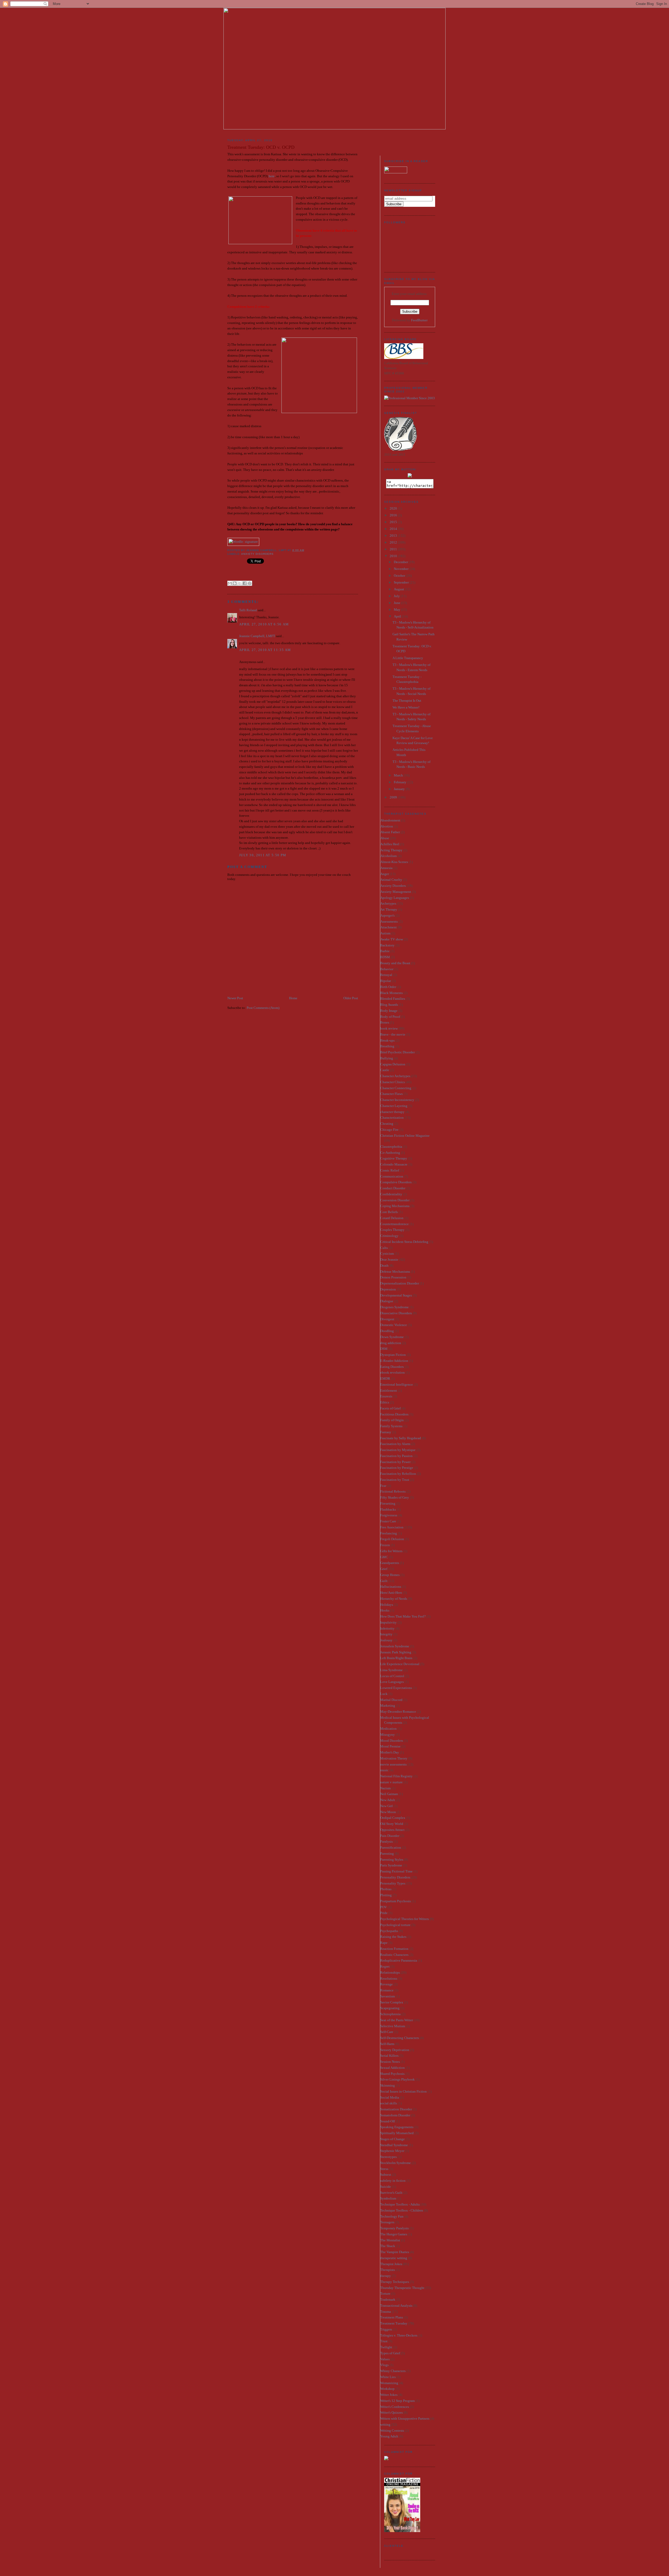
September (402, 582)
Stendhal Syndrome (394, 2145)
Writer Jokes (389, 2395)
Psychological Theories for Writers (405, 1919)
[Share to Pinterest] (250, 583)
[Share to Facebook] (245, 583)
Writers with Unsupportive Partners (405, 2418)
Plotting (386, 1895)
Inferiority (387, 1628)
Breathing (387, 1046)
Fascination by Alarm (395, 1444)
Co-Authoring (390, 1153)
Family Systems (391, 1426)
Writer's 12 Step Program (397, 2401)
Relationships (390, 1972)
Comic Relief (390, 1170)
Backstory (387, 945)
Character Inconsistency (397, 1100)
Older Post (351, 998)
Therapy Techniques (395, 2282)
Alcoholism (388, 856)
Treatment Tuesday (394, 2323)
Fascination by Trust (395, 1480)
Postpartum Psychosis (396, 1901)
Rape (384, 1943)
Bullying (387, 1058)
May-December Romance (398, 1712)
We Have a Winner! (406, 707)
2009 (394, 797)
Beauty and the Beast (395, 963)
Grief (384, 1569)
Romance (387, 1990)
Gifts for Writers (391, 1551)
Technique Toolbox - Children (402, 2210)
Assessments (389, 921)
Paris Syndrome (391, 1865)
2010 (394, 556)
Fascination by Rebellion (398, 1474)
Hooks (385, 1610)
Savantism (388, 1996)
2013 (394, 536)
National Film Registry (396, 1776)
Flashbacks (388, 1509)
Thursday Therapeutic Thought (402, 2288)
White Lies (388, 2377)
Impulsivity (388, 1622)
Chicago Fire (389, 1130)
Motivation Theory (394, 1758)
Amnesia (386, 868)
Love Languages (392, 1682)
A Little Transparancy (408, 658)
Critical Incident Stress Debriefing (404, 1242)
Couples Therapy (392, 1230)
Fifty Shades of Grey (395, 1497)
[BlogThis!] (235, 583)
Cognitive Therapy (394, 1158)
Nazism (385, 1788)
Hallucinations (391, 1587)
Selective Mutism (393, 2026)
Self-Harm (387, 2044)
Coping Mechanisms (395, 1206)
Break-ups (387, 1040)
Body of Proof (390, 1017)
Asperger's (387, 915)
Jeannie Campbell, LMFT (257, 636)
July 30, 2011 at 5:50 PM (263, 855)
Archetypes (388, 903)
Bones (385, 1022)
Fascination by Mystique (398, 1450)
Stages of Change (393, 2139)
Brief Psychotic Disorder (397, 1052)
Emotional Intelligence (397, 1384)
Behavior (387, 969)
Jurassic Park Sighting (396, 1652)
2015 (394, 522)
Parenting (387, 1854)
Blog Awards (389, 1005)
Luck (384, 1694)
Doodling (387, 1331)
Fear (383, 1486)
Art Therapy (389, 909)
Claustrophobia (391, 1147)
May (397, 610)
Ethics (385, 1402)
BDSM (385, 957)
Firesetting (388, 1503)
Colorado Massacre (394, 1164)
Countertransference (394, 1224)
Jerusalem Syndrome (395, 1646)
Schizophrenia (390, 2014)
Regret (385, 1966)
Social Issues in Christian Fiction (403, 2091)
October (400, 576)
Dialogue (387, 1301)
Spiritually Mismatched (397, 2133)
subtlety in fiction (393, 2181)
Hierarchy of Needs (394, 1599)
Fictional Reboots (393, 1491)
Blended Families (393, 999)
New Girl (387, 1806)
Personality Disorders (395, 1877)
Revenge (387, 1984)
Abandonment (390, 820)
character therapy (392, 1112)
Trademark (388, 2300)
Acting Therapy (391, 850)
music (384, 1770)
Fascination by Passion (396, 1456)
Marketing (388, 1706)
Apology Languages (395, 898)
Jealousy (386, 1640)
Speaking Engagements (397, 2127)
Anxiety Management (396, 892)
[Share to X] (240, 583)
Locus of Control (392, 1676)
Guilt (384, 1581)
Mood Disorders (392, 1741)
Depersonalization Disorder (400, 1283)
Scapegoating (390, 2008)
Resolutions (389, 1978)
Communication (392, 1176)
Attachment (388, 927)
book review (389, 1028)
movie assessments (393, 1764)
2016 (394, 515)
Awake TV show (392, 939)
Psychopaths (389, 1931)
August (399, 589)
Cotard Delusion (392, 1218)
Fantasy (386, 1432)
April (398, 616)
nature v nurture (391, 1782)
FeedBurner (419, 320)
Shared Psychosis (392, 2074)
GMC (384, 1557)
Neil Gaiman (389, 1794)
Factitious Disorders (394, 1414)
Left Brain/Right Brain (396, 1658)
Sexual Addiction (393, 2068)
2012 (394, 542)
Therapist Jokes (391, 2264)
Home (293, 998)
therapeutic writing (394, 2258)
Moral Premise (390, 1746)
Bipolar (386, 981)
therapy (386, 2276)
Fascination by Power (395, 1462)
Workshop (387, 2389)
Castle (385, 1070)
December (401, 562)
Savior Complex (392, 2002)
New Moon (388, 1812)
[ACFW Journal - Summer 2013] (386, 2459)
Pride (384, 1913)
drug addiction (391, 1343)
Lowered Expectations (396, 1688)
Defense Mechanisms (395, 1272)
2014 (394, 529)
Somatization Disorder (396, 2109)
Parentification (391, 1847)
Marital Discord (391, 1700)
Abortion (387, 826)
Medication (388, 1729)
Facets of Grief (390, 1408)
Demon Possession (393, 1277)
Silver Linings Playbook (397, 2079)
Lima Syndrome (391, 1670)
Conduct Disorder (393, 1188)
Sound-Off (388, 2121)
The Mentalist (390, 2240)
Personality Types (393, 1883)
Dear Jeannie (389, 1260)
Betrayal (386, 975)
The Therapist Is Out (407, 701)
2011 (394, 549)
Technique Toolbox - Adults (400, 2204)
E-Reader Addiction (394, 1361)
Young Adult (389, 2436)
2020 (394, 508)
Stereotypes (388, 2157)
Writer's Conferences (395, 2407)
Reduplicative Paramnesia (399, 1960)
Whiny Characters (393, 2371)
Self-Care (387, 2032)
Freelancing (389, 1533)
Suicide (386, 2187)
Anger (385, 874)
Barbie (385, 951)
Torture (385, 2294)
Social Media (390, 2097)
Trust (384, 2341)
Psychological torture (395, 1925)
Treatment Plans (392, 2317)
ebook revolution (393, 1372)
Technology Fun (392, 2216)
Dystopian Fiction (393, 1355)
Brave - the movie (393, 1034)
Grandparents (390, 1563)
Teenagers (387, 2222)
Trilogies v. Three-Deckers (399, 2335)
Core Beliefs (389, 1212)
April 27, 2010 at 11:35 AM (265, 650)
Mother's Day (390, 1752)
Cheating (387, 1124)
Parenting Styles (392, 1860)
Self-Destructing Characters (400, 2038)
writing (385, 2424)
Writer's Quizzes (391, 2412)
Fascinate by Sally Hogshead (401, 1438)
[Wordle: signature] (243, 542)
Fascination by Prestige (397, 1468)
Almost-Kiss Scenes (394, 862)
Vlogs (384, 2365)
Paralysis (387, 1841)
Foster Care (388, 1521)
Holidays (387, 1605)
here (272, 176)
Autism (385, 933)
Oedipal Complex (393, 1818)
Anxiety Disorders (257, 554)
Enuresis (386, 1396)
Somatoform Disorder (395, 2115)
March (399, 775)
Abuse (385, 838)
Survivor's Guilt (391, 2193)
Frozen (385, 1545)
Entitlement (389, 1390)
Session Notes (390, 2062)
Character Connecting (396, 1088)
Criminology (389, 1236)
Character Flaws (391, 1094)
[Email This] (230, 583)
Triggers (386, 2329)
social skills (389, 2103)
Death (384, 1266)
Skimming (388, 2085)
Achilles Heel (390, 844)
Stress (384, 2169)
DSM (384, 1349)
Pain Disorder (390, 1836)
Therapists (388, 2270)
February (400, 782)
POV (383, 1907)
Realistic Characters (394, 1955)
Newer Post (235, 998)
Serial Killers (389, 2056)
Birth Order (388, 987)
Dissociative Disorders (396, 1313)
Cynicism (387, 1253)
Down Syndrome (392, 1337)
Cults (384, 1248)
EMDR (385, 1378)
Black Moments (391, 993)
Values (385, 2359)
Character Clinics (393, 1082)
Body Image (389, 1011)
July (397, 596)
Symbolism (388, 2198)
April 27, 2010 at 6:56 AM (264, 624)
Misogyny (388, 1735)
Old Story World (392, 1824)
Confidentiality (391, 1194)
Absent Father (390, 832)
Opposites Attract (392, 1830)
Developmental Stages (396, 1295)
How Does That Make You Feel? (403, 1616)
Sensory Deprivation (395, 2050)
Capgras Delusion (393, 1064)
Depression (388, 1289)
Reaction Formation (394, 1949)
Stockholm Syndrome (396, 2163)
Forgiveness (389, 1515)
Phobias (386, 1889)
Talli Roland (248, 610)
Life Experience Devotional (400, 1664)
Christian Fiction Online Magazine (405, 1136)
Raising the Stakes (393, 1937)
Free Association (392, 1527)
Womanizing (389, 2383)
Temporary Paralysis (394, 2228)
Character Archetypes (395, 1076)
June (397, 603)
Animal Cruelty (391, 880)
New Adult (388, 1800)
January (400, 789)
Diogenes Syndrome (394, 1307)
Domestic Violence (394, 1325)
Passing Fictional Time (396, 1871)
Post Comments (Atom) (263, 1008)
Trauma (386, 2312)
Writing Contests (392, 2431)
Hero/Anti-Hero (391, 1593)
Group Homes (390, 1575)
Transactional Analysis (396, 2306)
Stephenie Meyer (392, 2151)
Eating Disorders (392, 1367)
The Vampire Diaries (395, 2252)
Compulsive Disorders (396, 1182)
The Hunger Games (394, 2234)
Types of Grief (390, 2353)
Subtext (386, 2175)
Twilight (386, 2347)
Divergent (387, 1319)
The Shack (388, 2246)
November (402, 569)
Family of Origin (392, 1420)
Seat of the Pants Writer (397, 2020)
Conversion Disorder (395, 1200)
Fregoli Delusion (392, 1539)
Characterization (392, 1118)
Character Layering (394, 1106)
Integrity (386, 1634)
